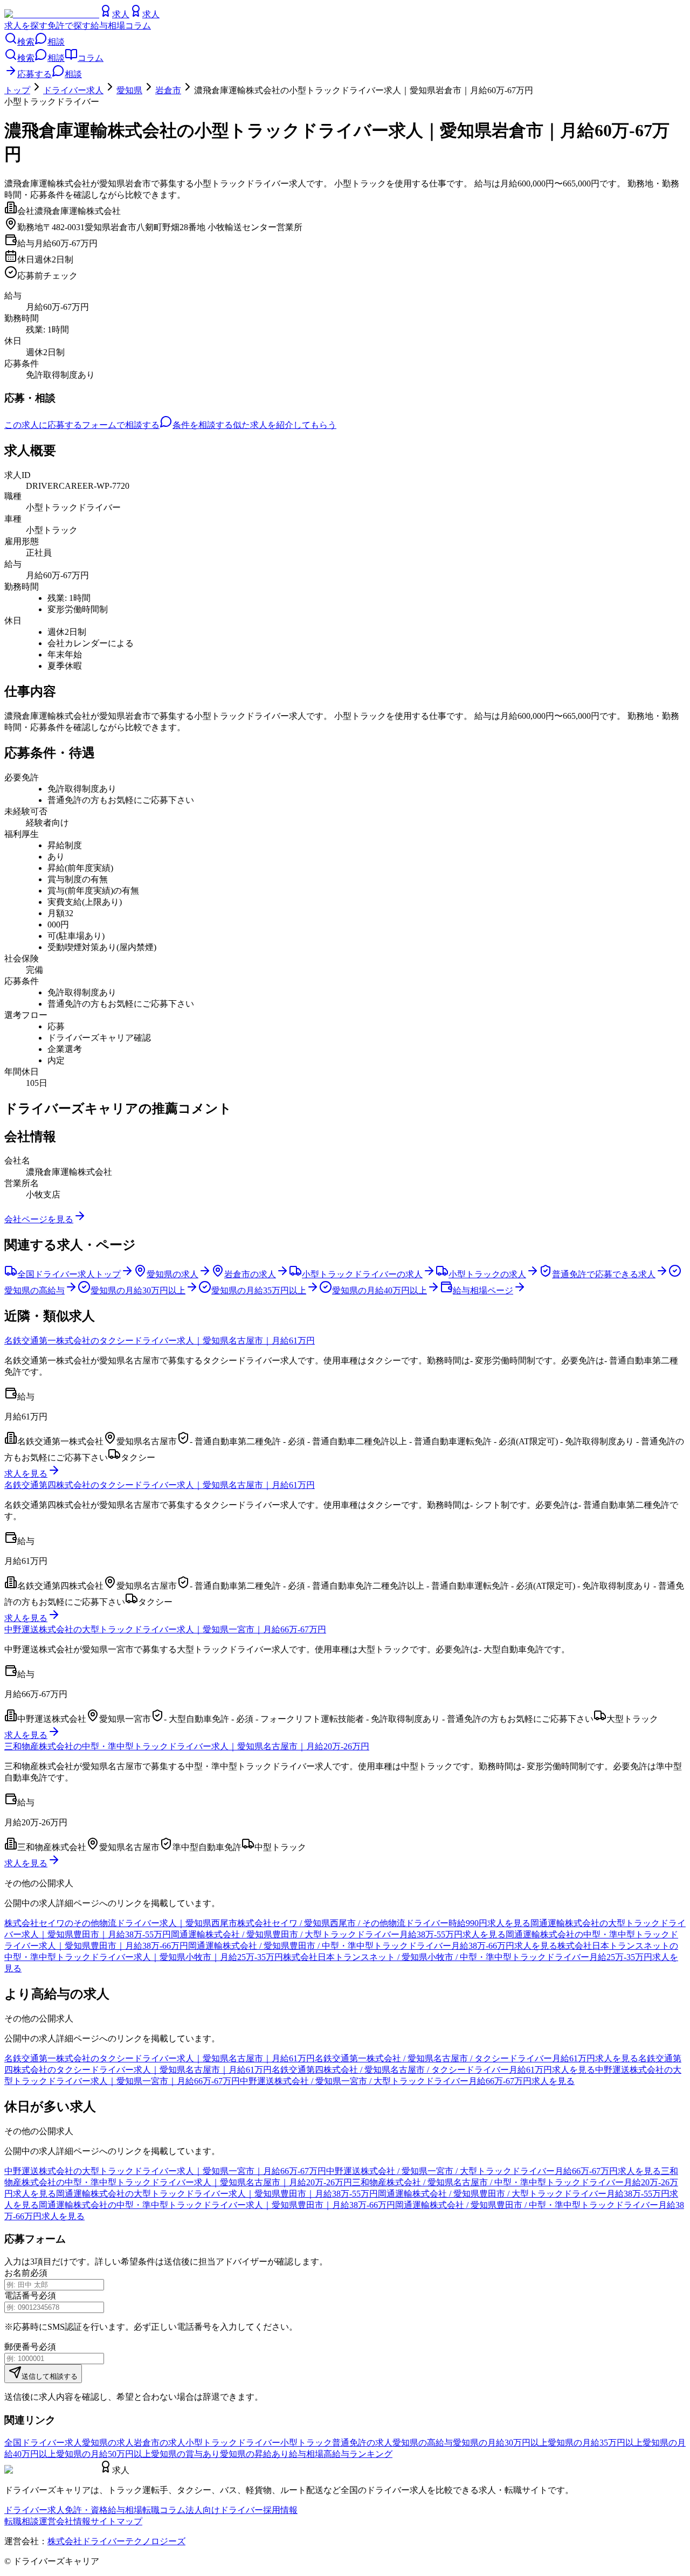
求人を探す (26, 26)
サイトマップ (116, 2521)
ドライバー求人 (73, 90)
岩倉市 (168, 90)
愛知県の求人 (108, 2443)
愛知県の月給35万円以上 (595, 2443)
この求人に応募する (43, 425)
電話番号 (22, 2295)
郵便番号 (22, 2347)
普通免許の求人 (362, 2443)
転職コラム (164, 2510)
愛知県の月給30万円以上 (500, 2443)
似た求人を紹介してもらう (285, 425)
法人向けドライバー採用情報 (241, 2510)
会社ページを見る (39, 1219)
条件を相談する (203, 425)
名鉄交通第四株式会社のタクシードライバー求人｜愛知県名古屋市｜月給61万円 (160, 1485)
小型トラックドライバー (233, 2443)
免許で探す (69, 26)
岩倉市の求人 (160, 2443)
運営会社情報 (65, 2521)
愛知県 (129, 90)
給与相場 (108, 26)
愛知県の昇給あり (254, 2454)
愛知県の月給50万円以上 (103, 2454)
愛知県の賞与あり (185, 2454)
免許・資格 (86, 2510)
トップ (17, 90)
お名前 (17, 2273)
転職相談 (22, 2521)
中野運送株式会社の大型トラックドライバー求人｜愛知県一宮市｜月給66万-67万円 (165, 1629)
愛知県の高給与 (423, 2443)
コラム (138, 26)
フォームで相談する (121, 425)
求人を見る (26, 1474)
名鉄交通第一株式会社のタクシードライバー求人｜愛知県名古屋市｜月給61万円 (160, 1341)
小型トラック (306, 2443)
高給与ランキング (358, 2454)
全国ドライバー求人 (43, 2443)
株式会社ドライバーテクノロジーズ (116, 2541)
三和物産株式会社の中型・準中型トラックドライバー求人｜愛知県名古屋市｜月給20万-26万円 (187, 1746)
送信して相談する (50, 2376)
